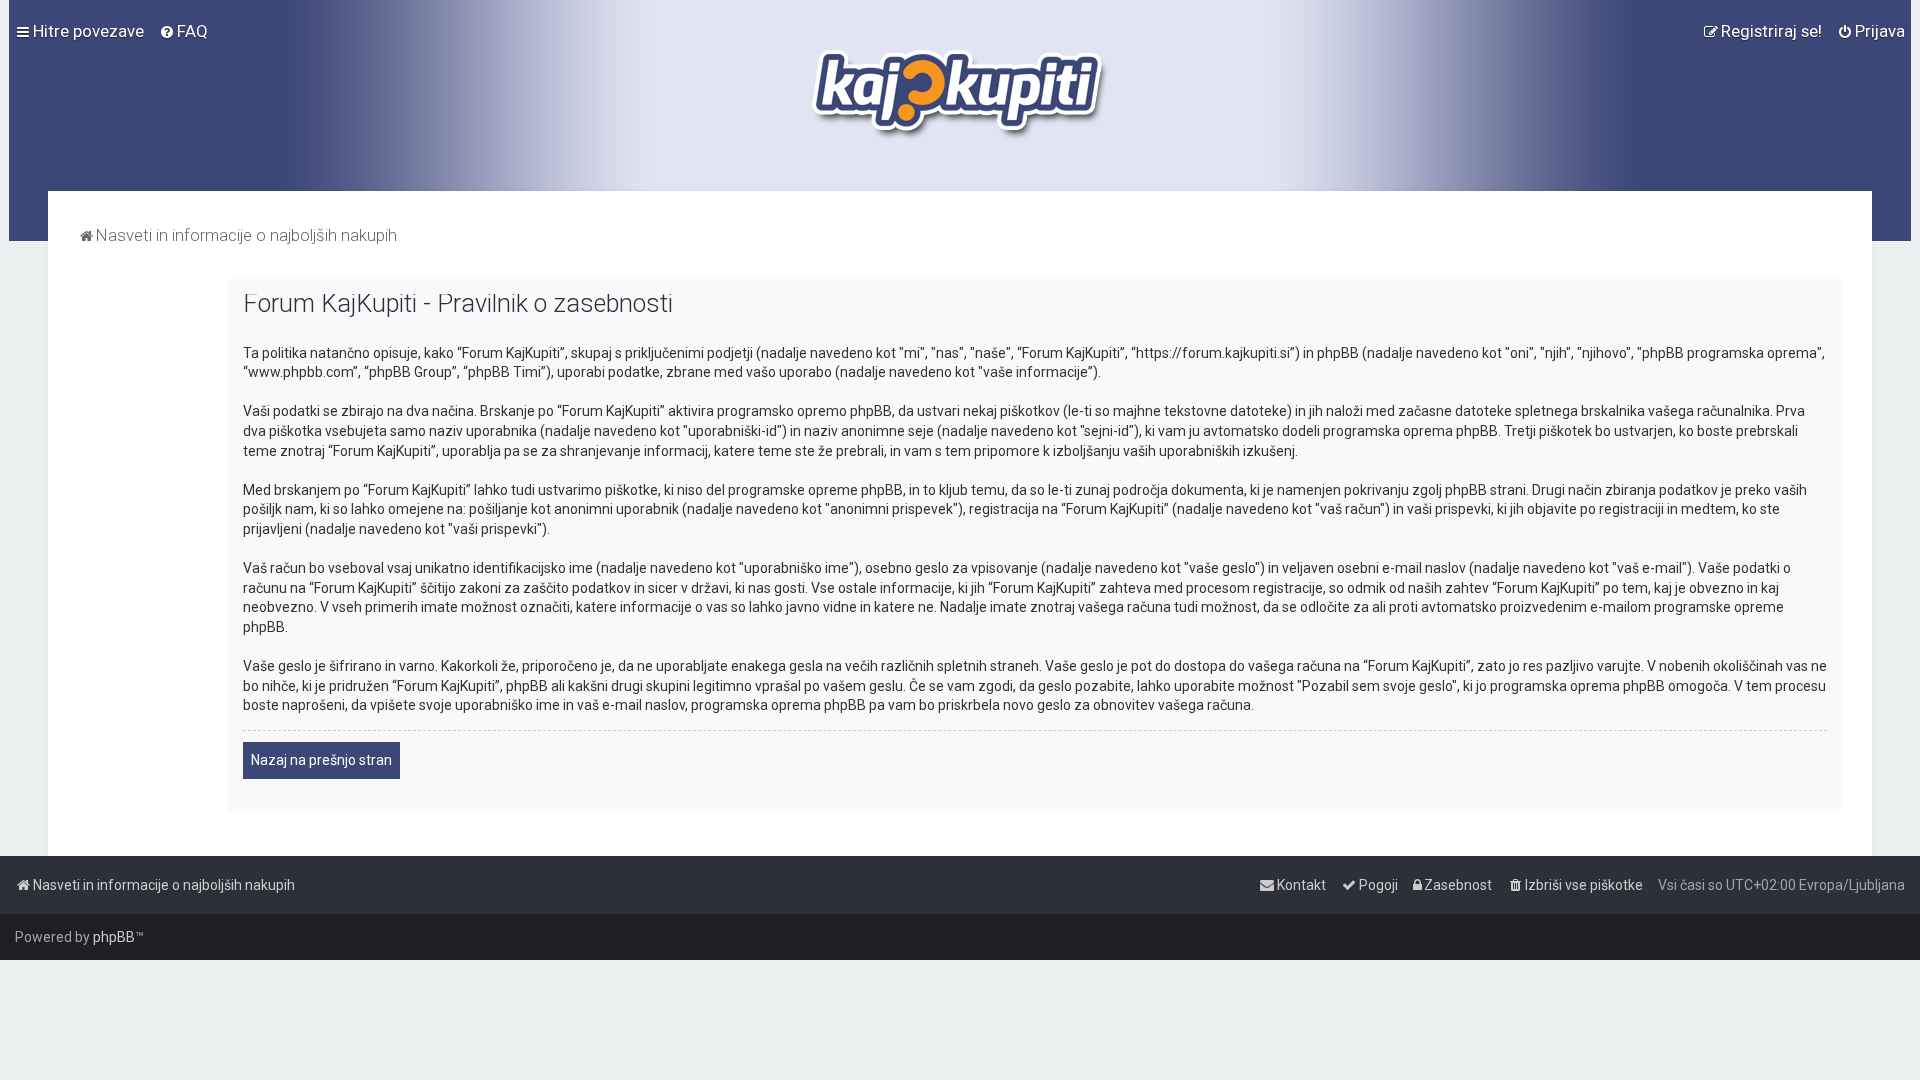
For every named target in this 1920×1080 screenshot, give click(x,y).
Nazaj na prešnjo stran (321, 760)
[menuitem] (183, 31)
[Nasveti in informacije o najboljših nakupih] (960, 95)
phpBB (114, 937)
